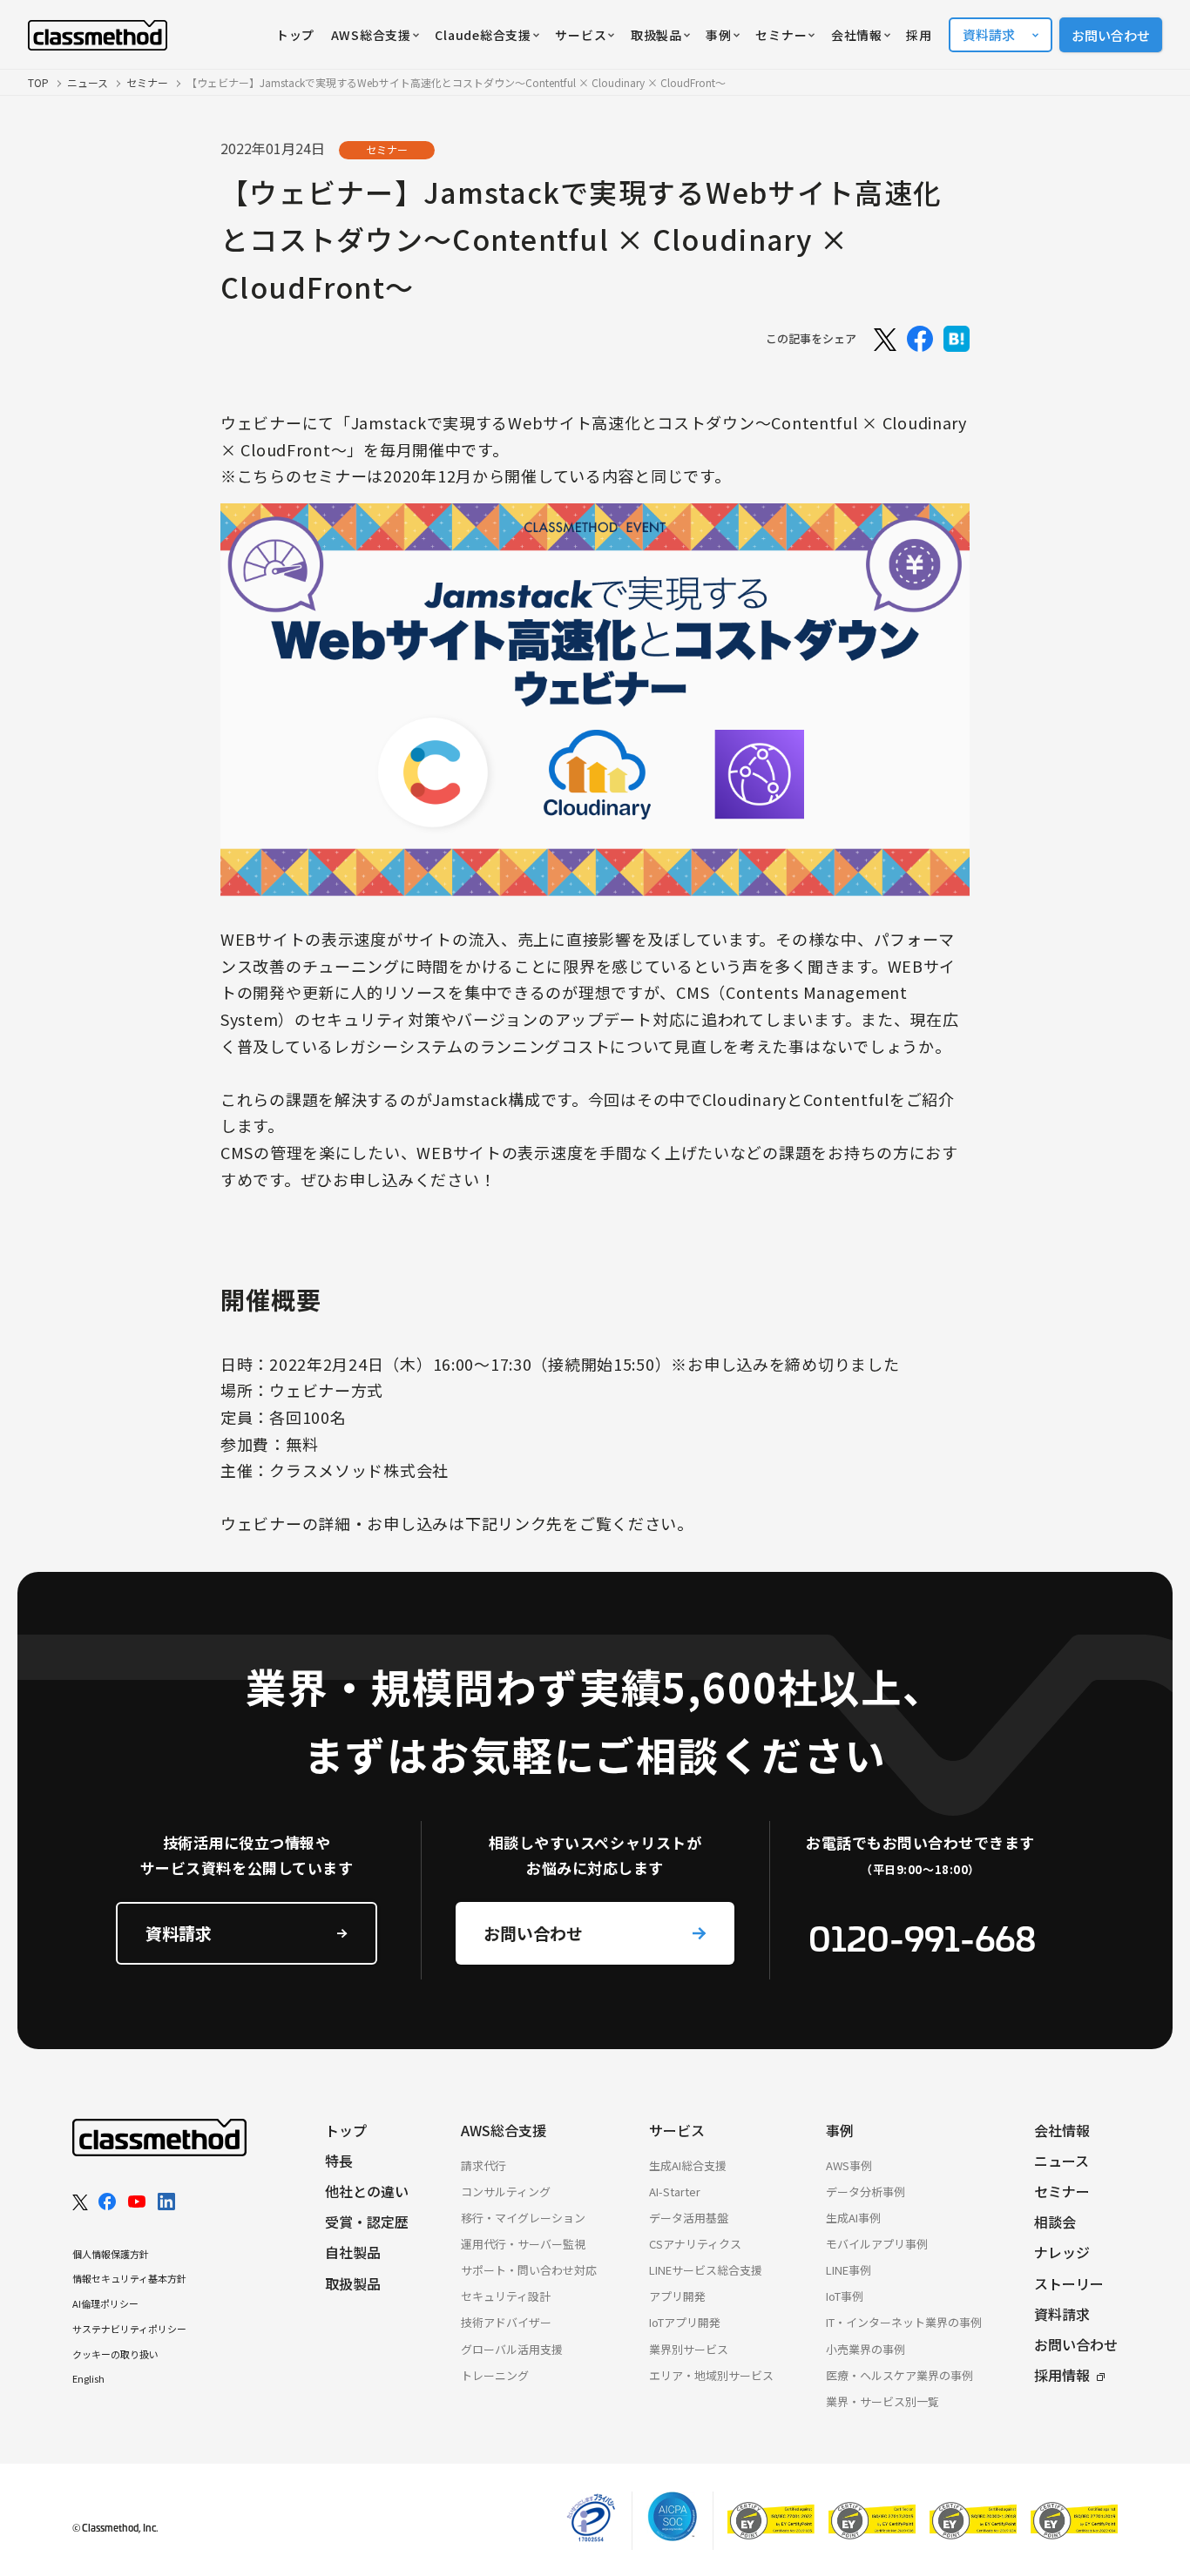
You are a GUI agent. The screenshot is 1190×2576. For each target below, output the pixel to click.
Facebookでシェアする (920, 339)
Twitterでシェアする (883, 339)
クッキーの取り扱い (115, 2354)
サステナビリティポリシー (129, 2329)
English (88, 2378)
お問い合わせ (1111, 35)
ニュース (88, 82)
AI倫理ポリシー (105, 2303)
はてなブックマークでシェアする (957, 339)
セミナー (147, 82)
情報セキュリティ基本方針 (129, 2278)
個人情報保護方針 (111, 2254)
